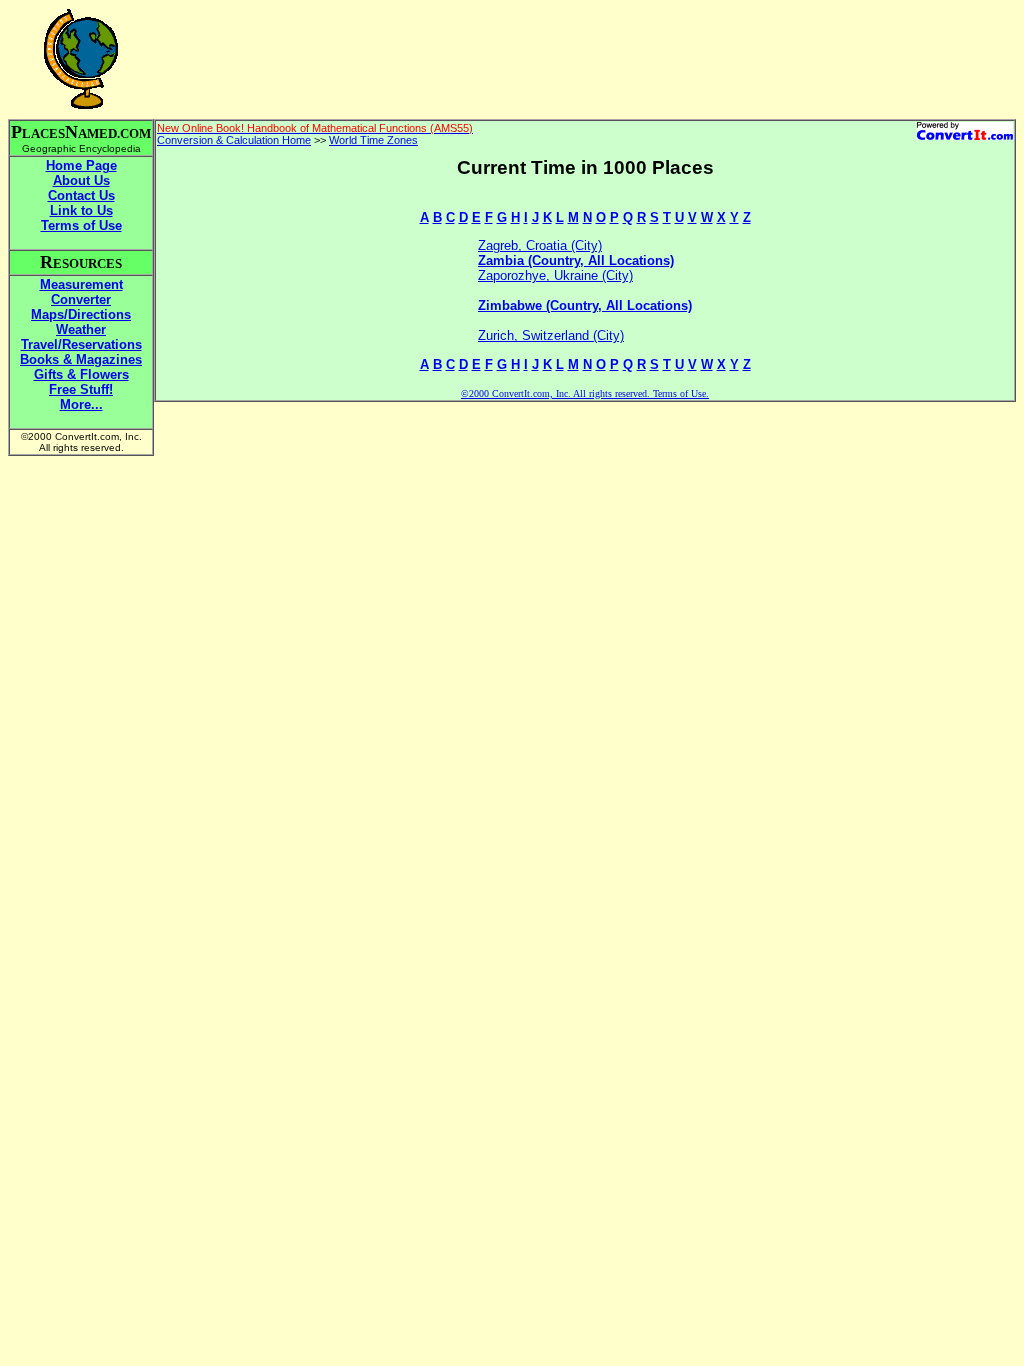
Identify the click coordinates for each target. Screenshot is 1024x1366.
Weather (81, 329)
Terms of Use (81, 225)
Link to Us (81, 210)
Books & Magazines (81, 359)
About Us (81, 180)
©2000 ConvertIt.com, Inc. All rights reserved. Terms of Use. (585, 393)
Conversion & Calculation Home (234, 140)
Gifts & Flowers (81, 374)
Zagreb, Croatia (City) (540, 245)
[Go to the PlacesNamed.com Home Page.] (81, 103)
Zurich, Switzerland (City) (551, 335)
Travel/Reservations (81, 344)
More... (81, 404)
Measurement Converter (81, 292)
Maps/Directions (81, 314)
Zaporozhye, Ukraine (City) (555, 275)
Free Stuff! (81, 389)
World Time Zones (373, 140)
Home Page (81, 165)
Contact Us (81, 195)
